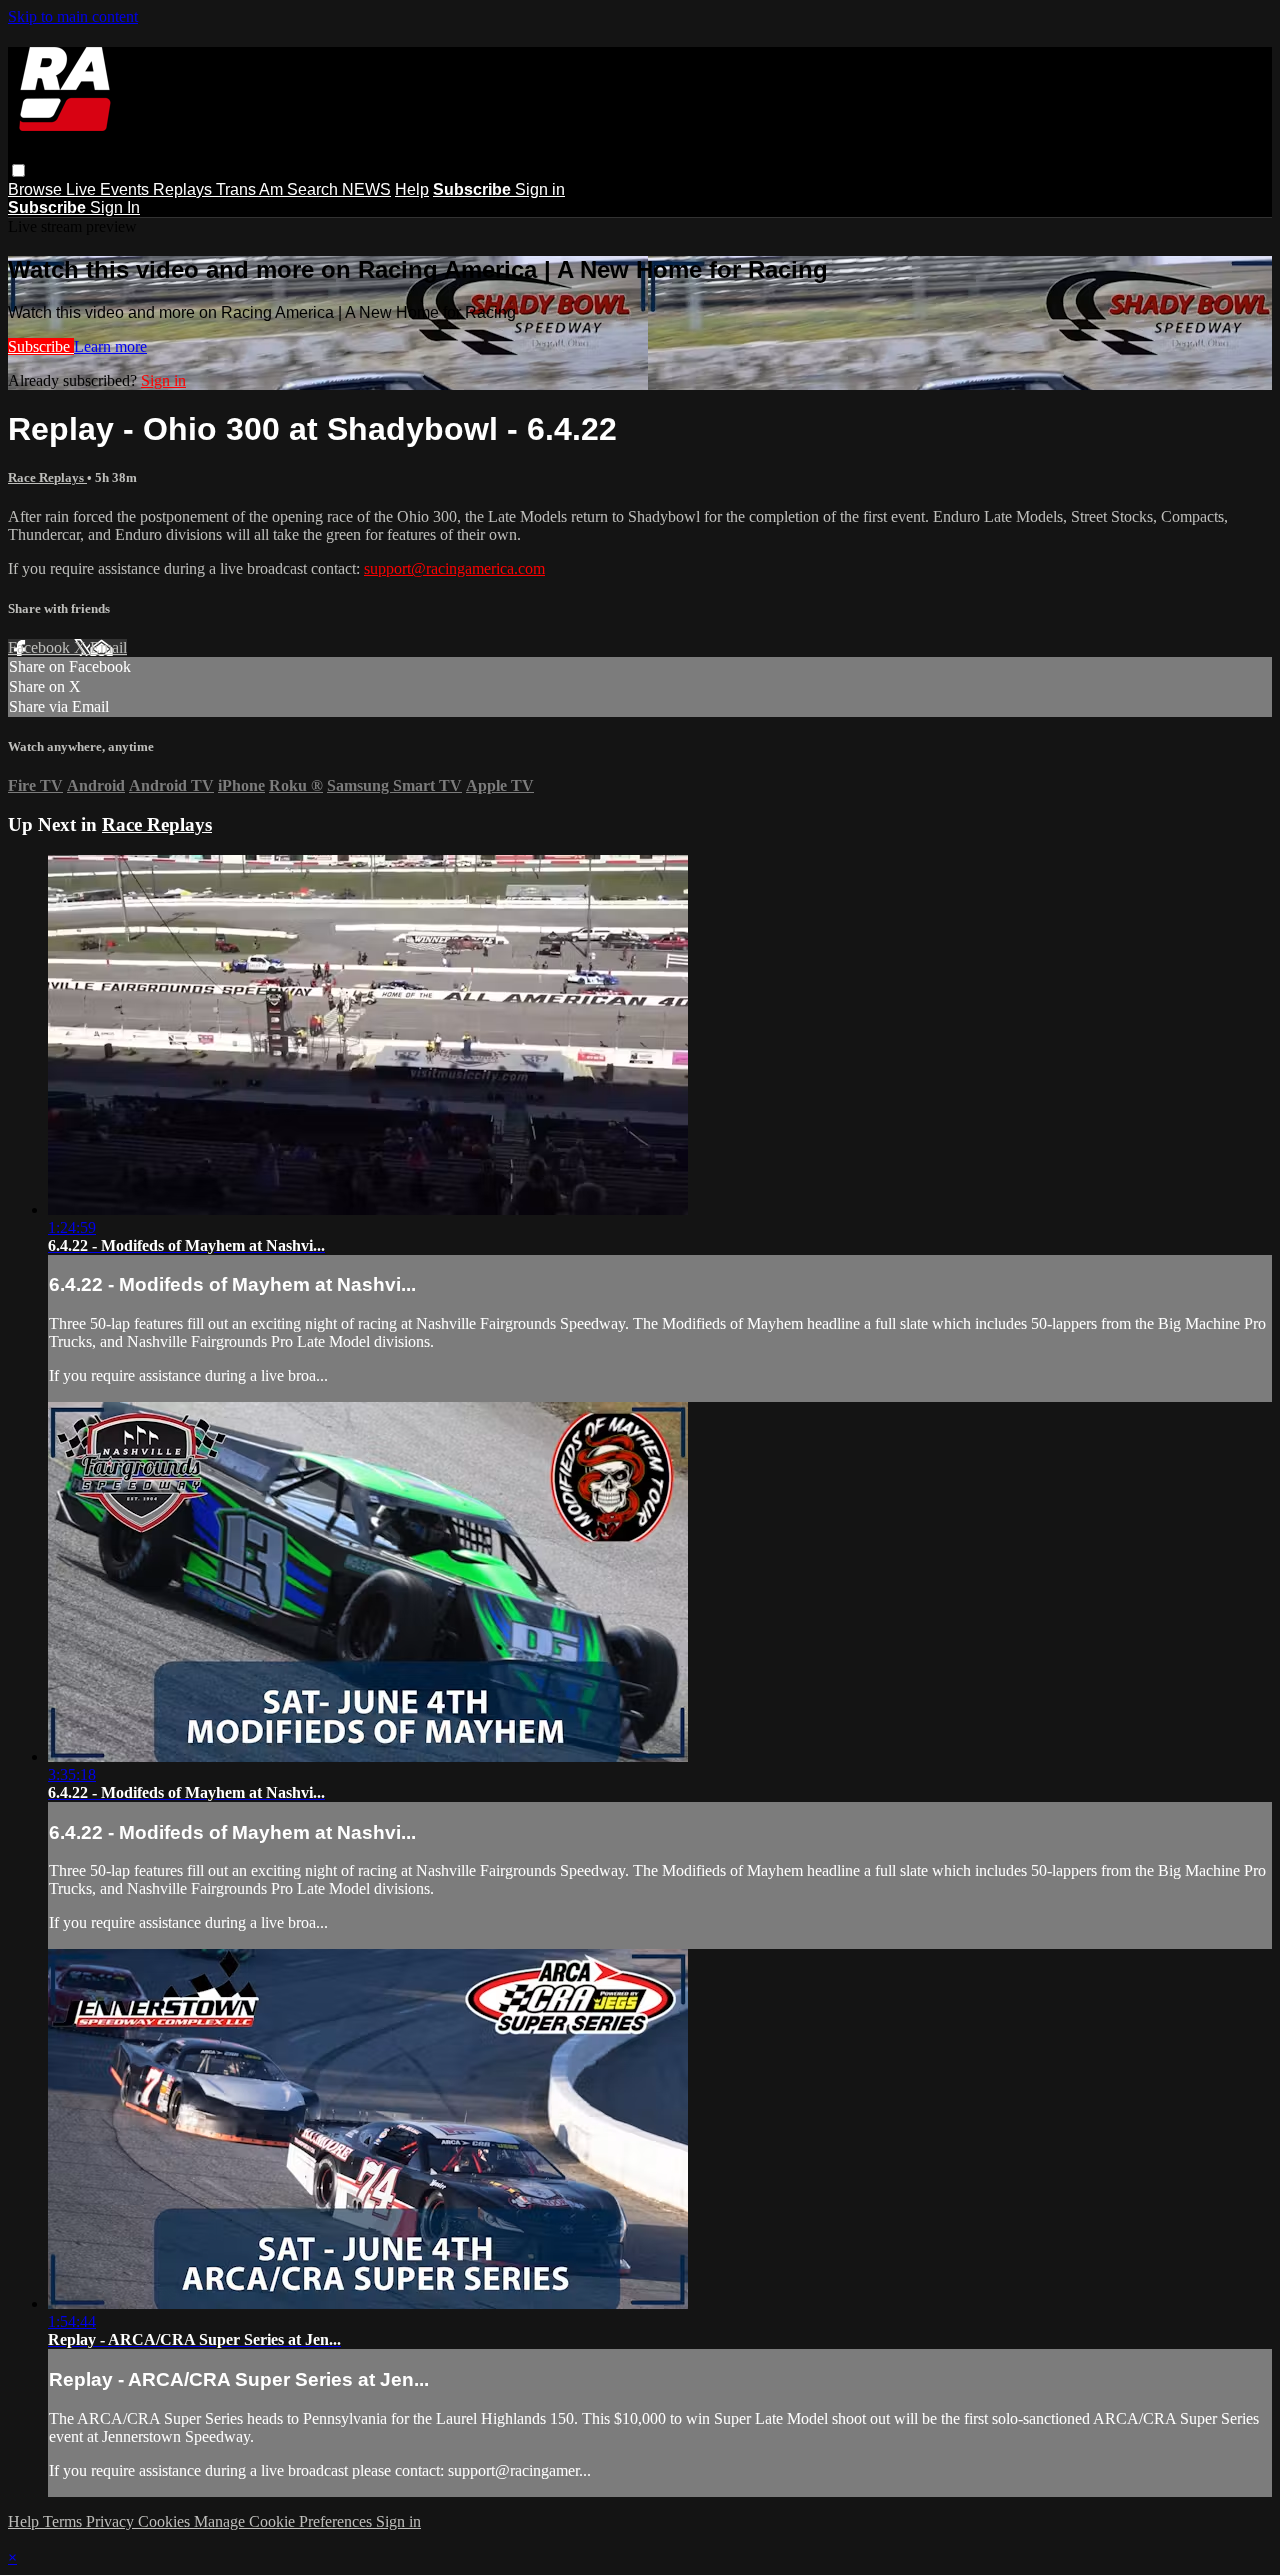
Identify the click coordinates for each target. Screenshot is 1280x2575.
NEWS (366, 189)
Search (314, 189)
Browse (37, 189)
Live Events (109, 189)
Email (108, 647)
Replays (184, 189)
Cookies (166, 2521)
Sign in (540, 189)
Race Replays (47, 477)
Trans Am (251, 189)
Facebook (41, 647)
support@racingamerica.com (454, 568)
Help (412, 189)
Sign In (115, 207)
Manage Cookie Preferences (285, 2521)
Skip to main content (73, 16)
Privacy (112, 2521)
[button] (18, 170)
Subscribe (41, 346)
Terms (64, 2521)
